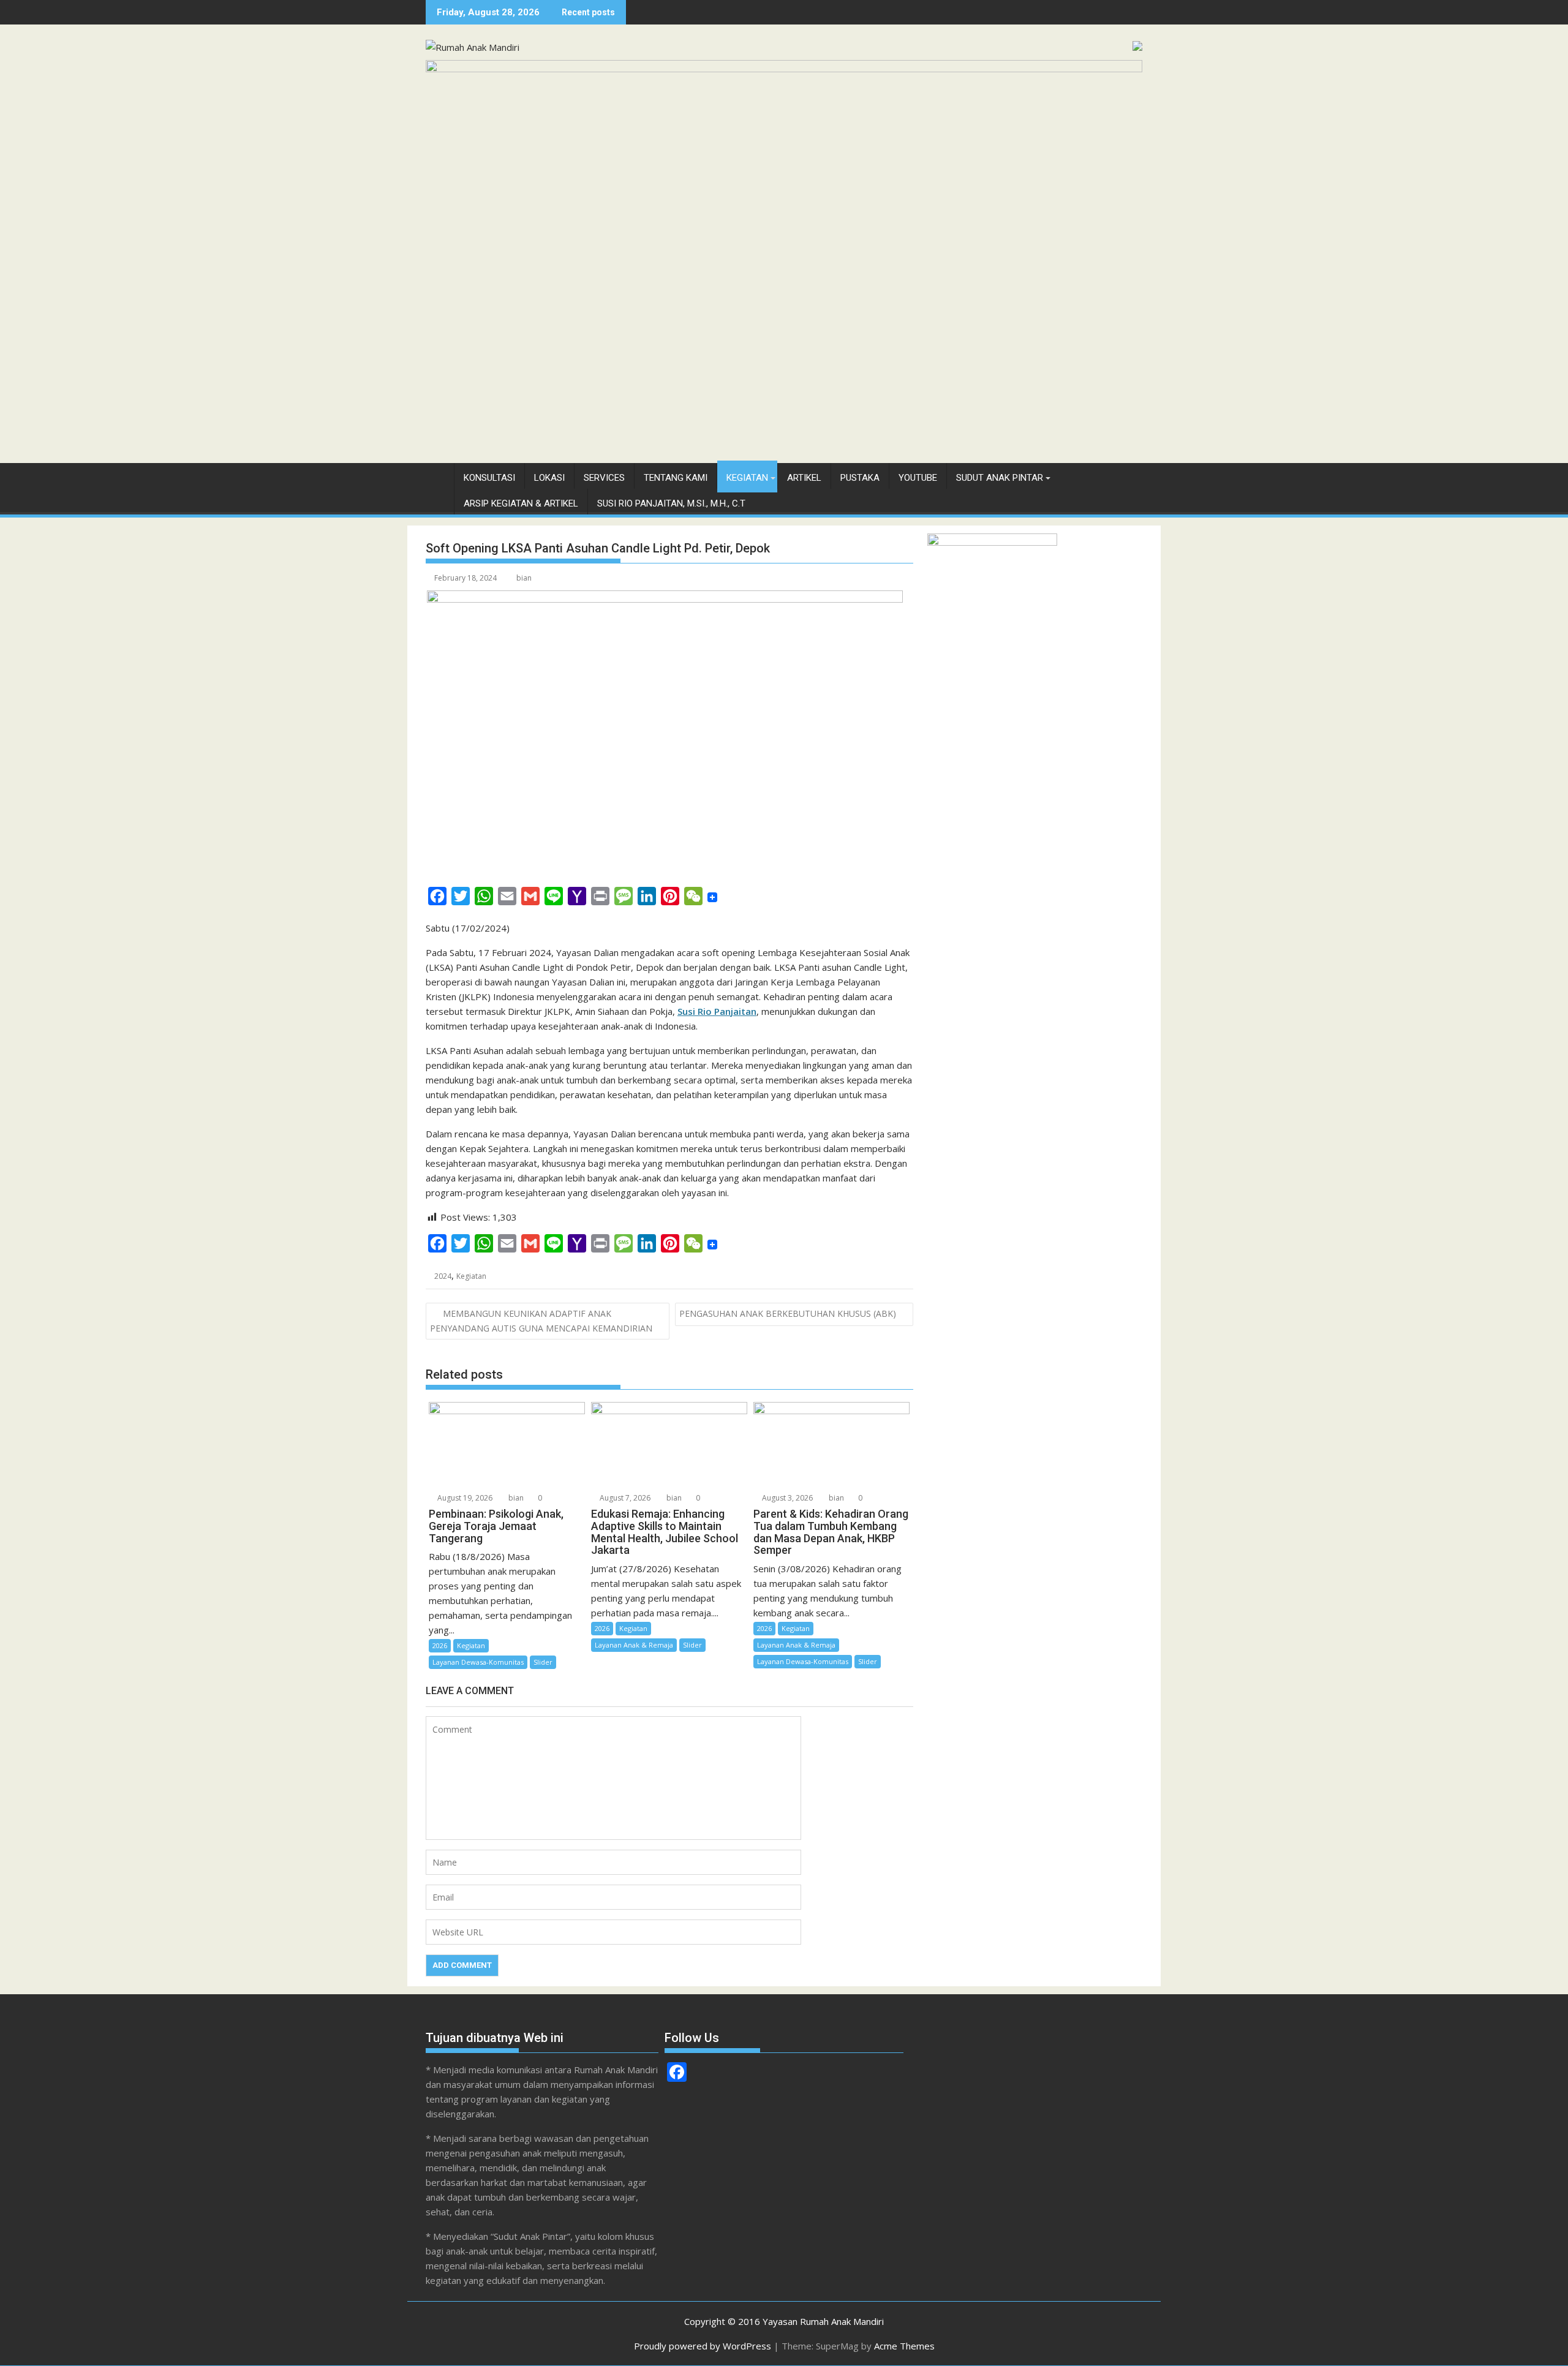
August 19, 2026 (464, 1498)
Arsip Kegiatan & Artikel (521, 503)
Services (604, 478)
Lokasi (549, 478)
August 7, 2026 (624, 1498)
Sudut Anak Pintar (1000, 478)
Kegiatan (747, 478)
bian (524, 578)
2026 (440, 1645)
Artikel (804, 478)
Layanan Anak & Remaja (634, 1645)
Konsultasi (489, 478)
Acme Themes (904, 2346)
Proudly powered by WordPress (703, 2346)
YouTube (918, 478)
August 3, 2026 (786, 1498)
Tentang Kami (676, 478)
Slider (543, 1662)
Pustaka (860, 478)
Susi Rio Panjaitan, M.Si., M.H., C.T (671, 503)
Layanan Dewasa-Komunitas (478, 1662)
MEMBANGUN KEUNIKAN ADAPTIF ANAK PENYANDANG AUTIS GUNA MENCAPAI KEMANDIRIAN (541, 1321)
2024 (443, 1276)
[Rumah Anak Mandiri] (784, 69)
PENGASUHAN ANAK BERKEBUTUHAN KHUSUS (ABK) (788, 1313)
